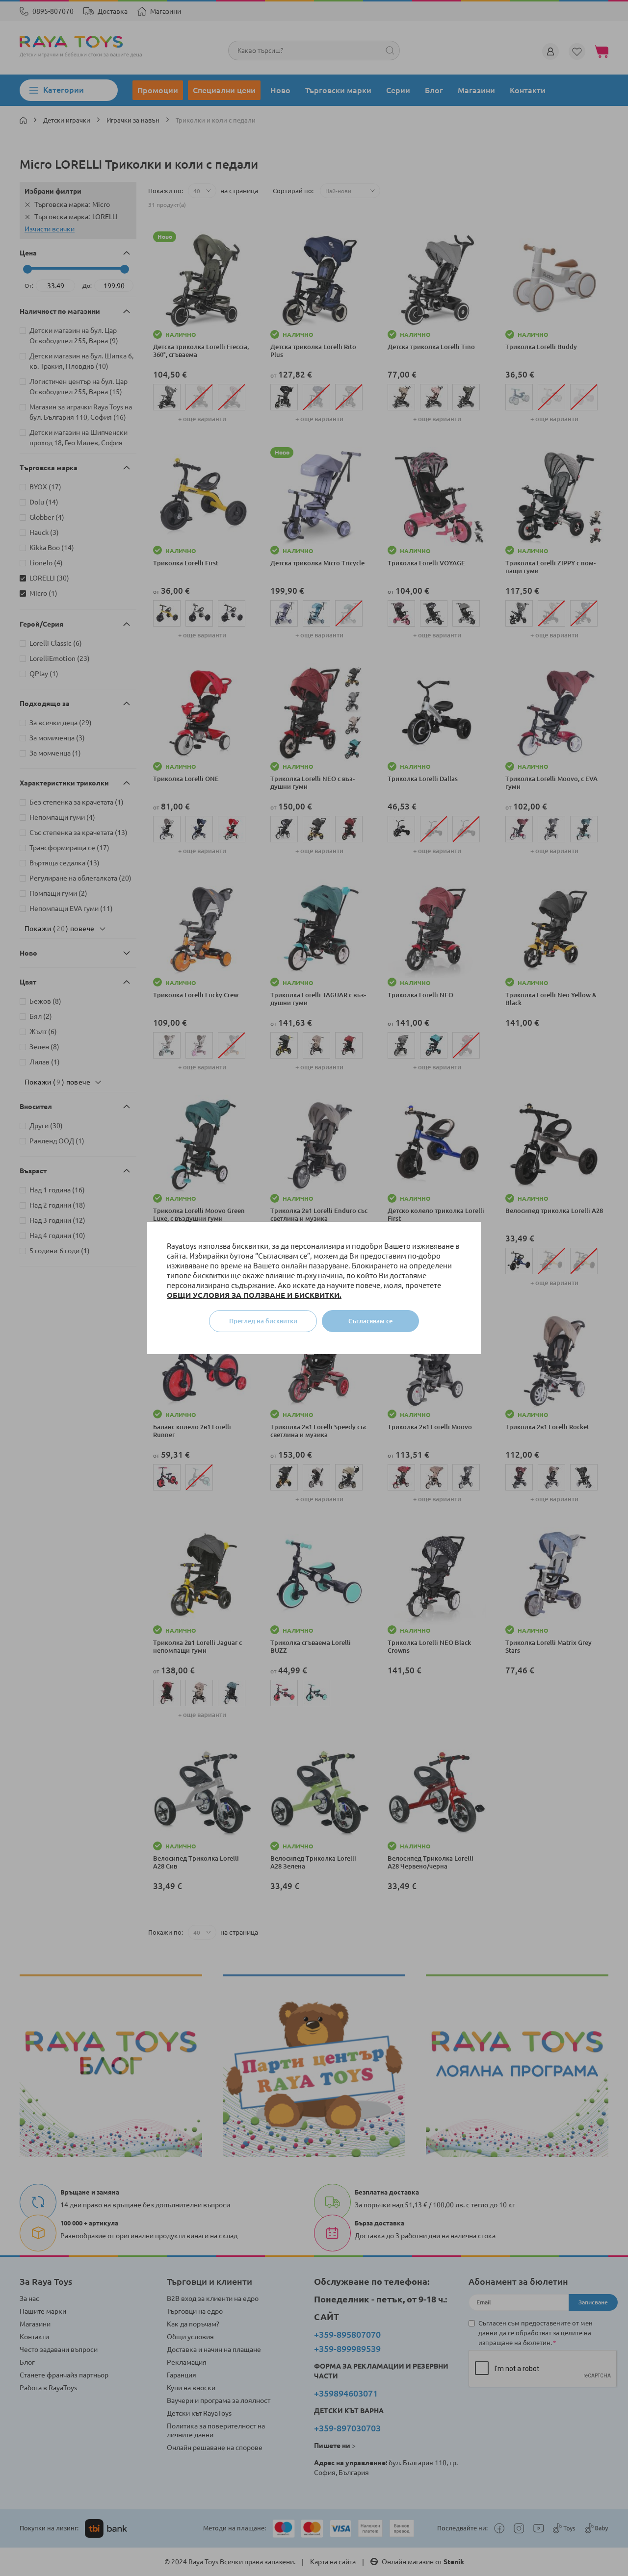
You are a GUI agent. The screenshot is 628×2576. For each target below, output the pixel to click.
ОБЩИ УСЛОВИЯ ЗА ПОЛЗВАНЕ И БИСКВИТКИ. (254, 1295)
